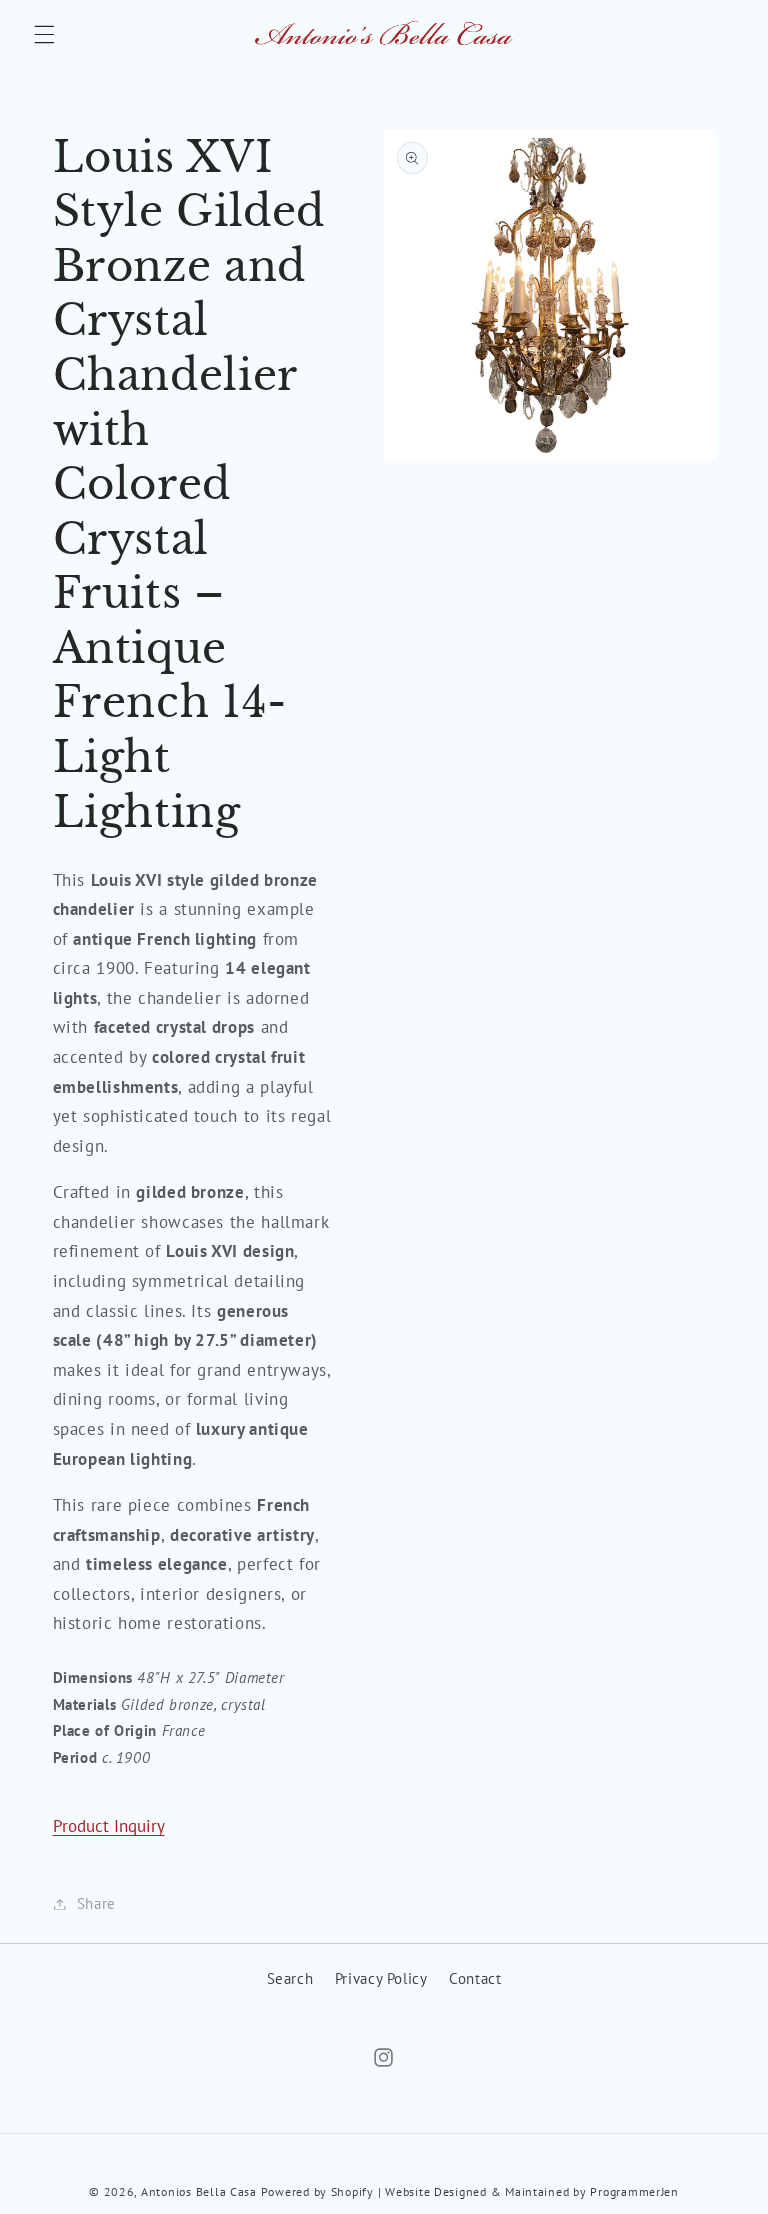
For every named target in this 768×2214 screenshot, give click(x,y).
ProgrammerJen (634, 2191)
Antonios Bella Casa (199, 2191)
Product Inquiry (109, 1826)
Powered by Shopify (317, 2191)
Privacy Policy (381, 1978)
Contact (475, 1978)
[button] (44, 35)
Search (290, 1978)
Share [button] (96, 1903)
